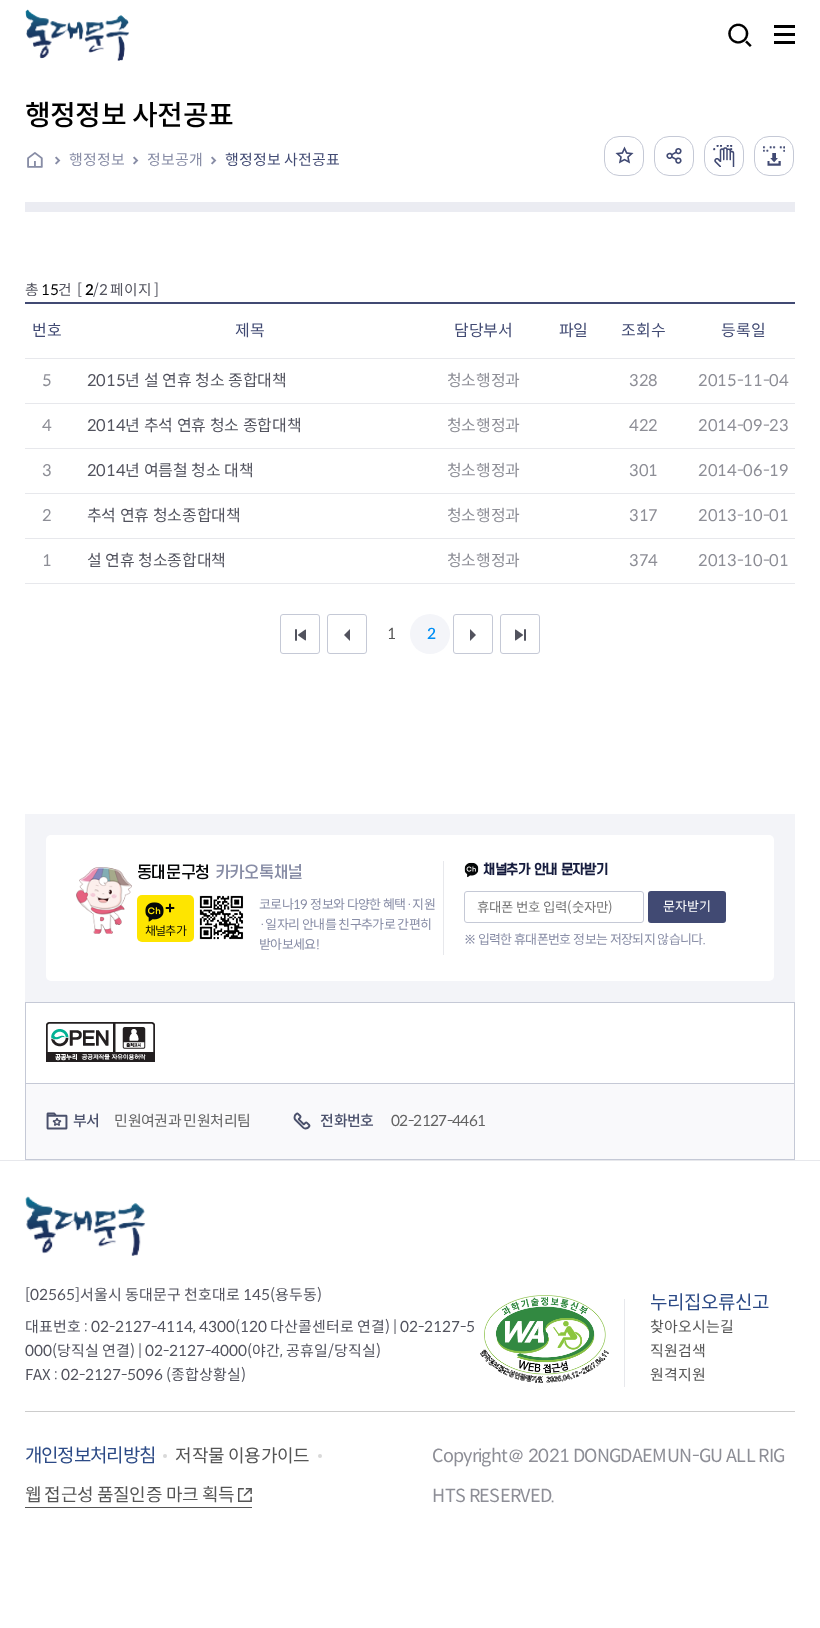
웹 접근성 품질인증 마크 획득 (130, 1495)
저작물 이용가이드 (242, 1456)
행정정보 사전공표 (282, 159)
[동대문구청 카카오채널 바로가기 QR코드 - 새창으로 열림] (221, 917)
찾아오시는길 (692, 1326)
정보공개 (175, 159)
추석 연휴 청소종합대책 (164, 515)
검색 (734, 48)
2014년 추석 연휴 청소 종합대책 (194, 425)
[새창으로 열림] (724, 156)
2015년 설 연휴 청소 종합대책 (187, 380)
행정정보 (97, 159)
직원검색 (678, 1350)
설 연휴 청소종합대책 (156, 560)
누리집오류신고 (709, 1302)
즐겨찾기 (624, 156)
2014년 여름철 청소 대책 (170, 470)
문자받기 (687, 906)
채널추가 (165, 930)
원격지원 (678, 1374)
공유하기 (674, 156)
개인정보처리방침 (90, 1455)
